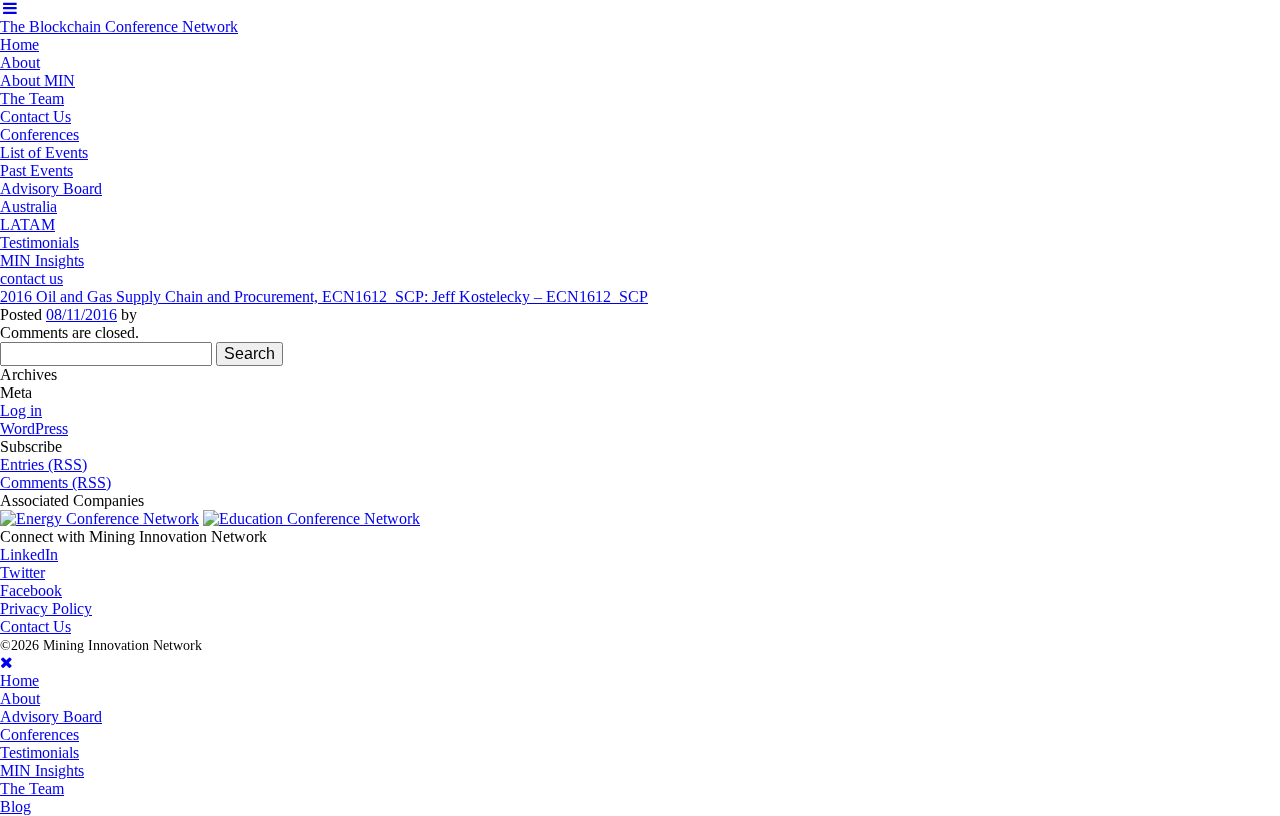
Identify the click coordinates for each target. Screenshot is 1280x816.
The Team (32, 98)
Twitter (22, 572)
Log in (21, 410)
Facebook (31, 590)
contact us (31, 278)
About (20, 62)
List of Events (44, 152)
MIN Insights (42, 260)
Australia (28, 206)
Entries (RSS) (43, 464)
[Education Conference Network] (311, 518)
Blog (15, 806)
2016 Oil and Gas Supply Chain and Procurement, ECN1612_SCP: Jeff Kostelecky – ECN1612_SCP (324, 296)
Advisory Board (51, 188)
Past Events (36, 170)
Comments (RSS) (55, 482)
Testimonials (39, 242)
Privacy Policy (46, 608)
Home (19, 44)
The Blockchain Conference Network (119, 26)
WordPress (34, 428)
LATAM (27, 224)
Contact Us (35, 116)
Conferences (39, 134)
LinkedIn (29, 554)
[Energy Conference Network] (99, 518)
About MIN (37, 80)
